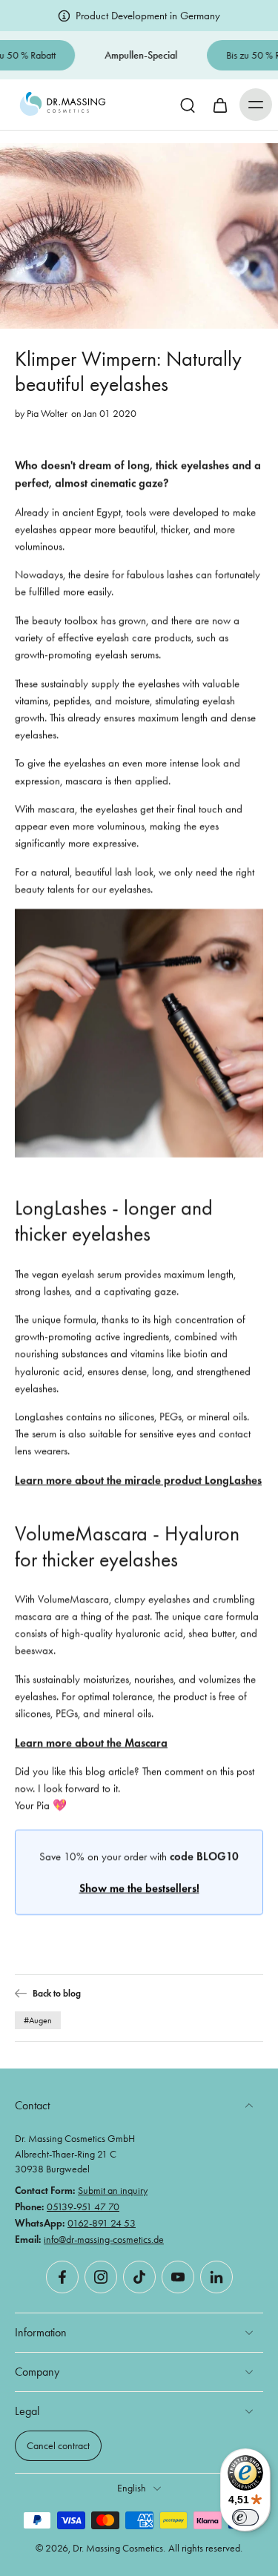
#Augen (38, 2020)
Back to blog (57, 1993)
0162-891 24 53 (102, 2223)
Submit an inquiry (113, 2190)
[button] (256, 105)
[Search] (188, 105)
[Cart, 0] (220, 105)
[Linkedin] (216, 2277)
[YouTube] (178, 2277)
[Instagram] (101, 2277)
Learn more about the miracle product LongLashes (138, 1479)
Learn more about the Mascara (91, 1742)
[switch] (245, 2517)
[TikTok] (139, 2277)
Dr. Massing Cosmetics (118, 2548)
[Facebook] (62, 2277)
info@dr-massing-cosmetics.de (104, 2238)
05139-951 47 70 (83, 2207)
